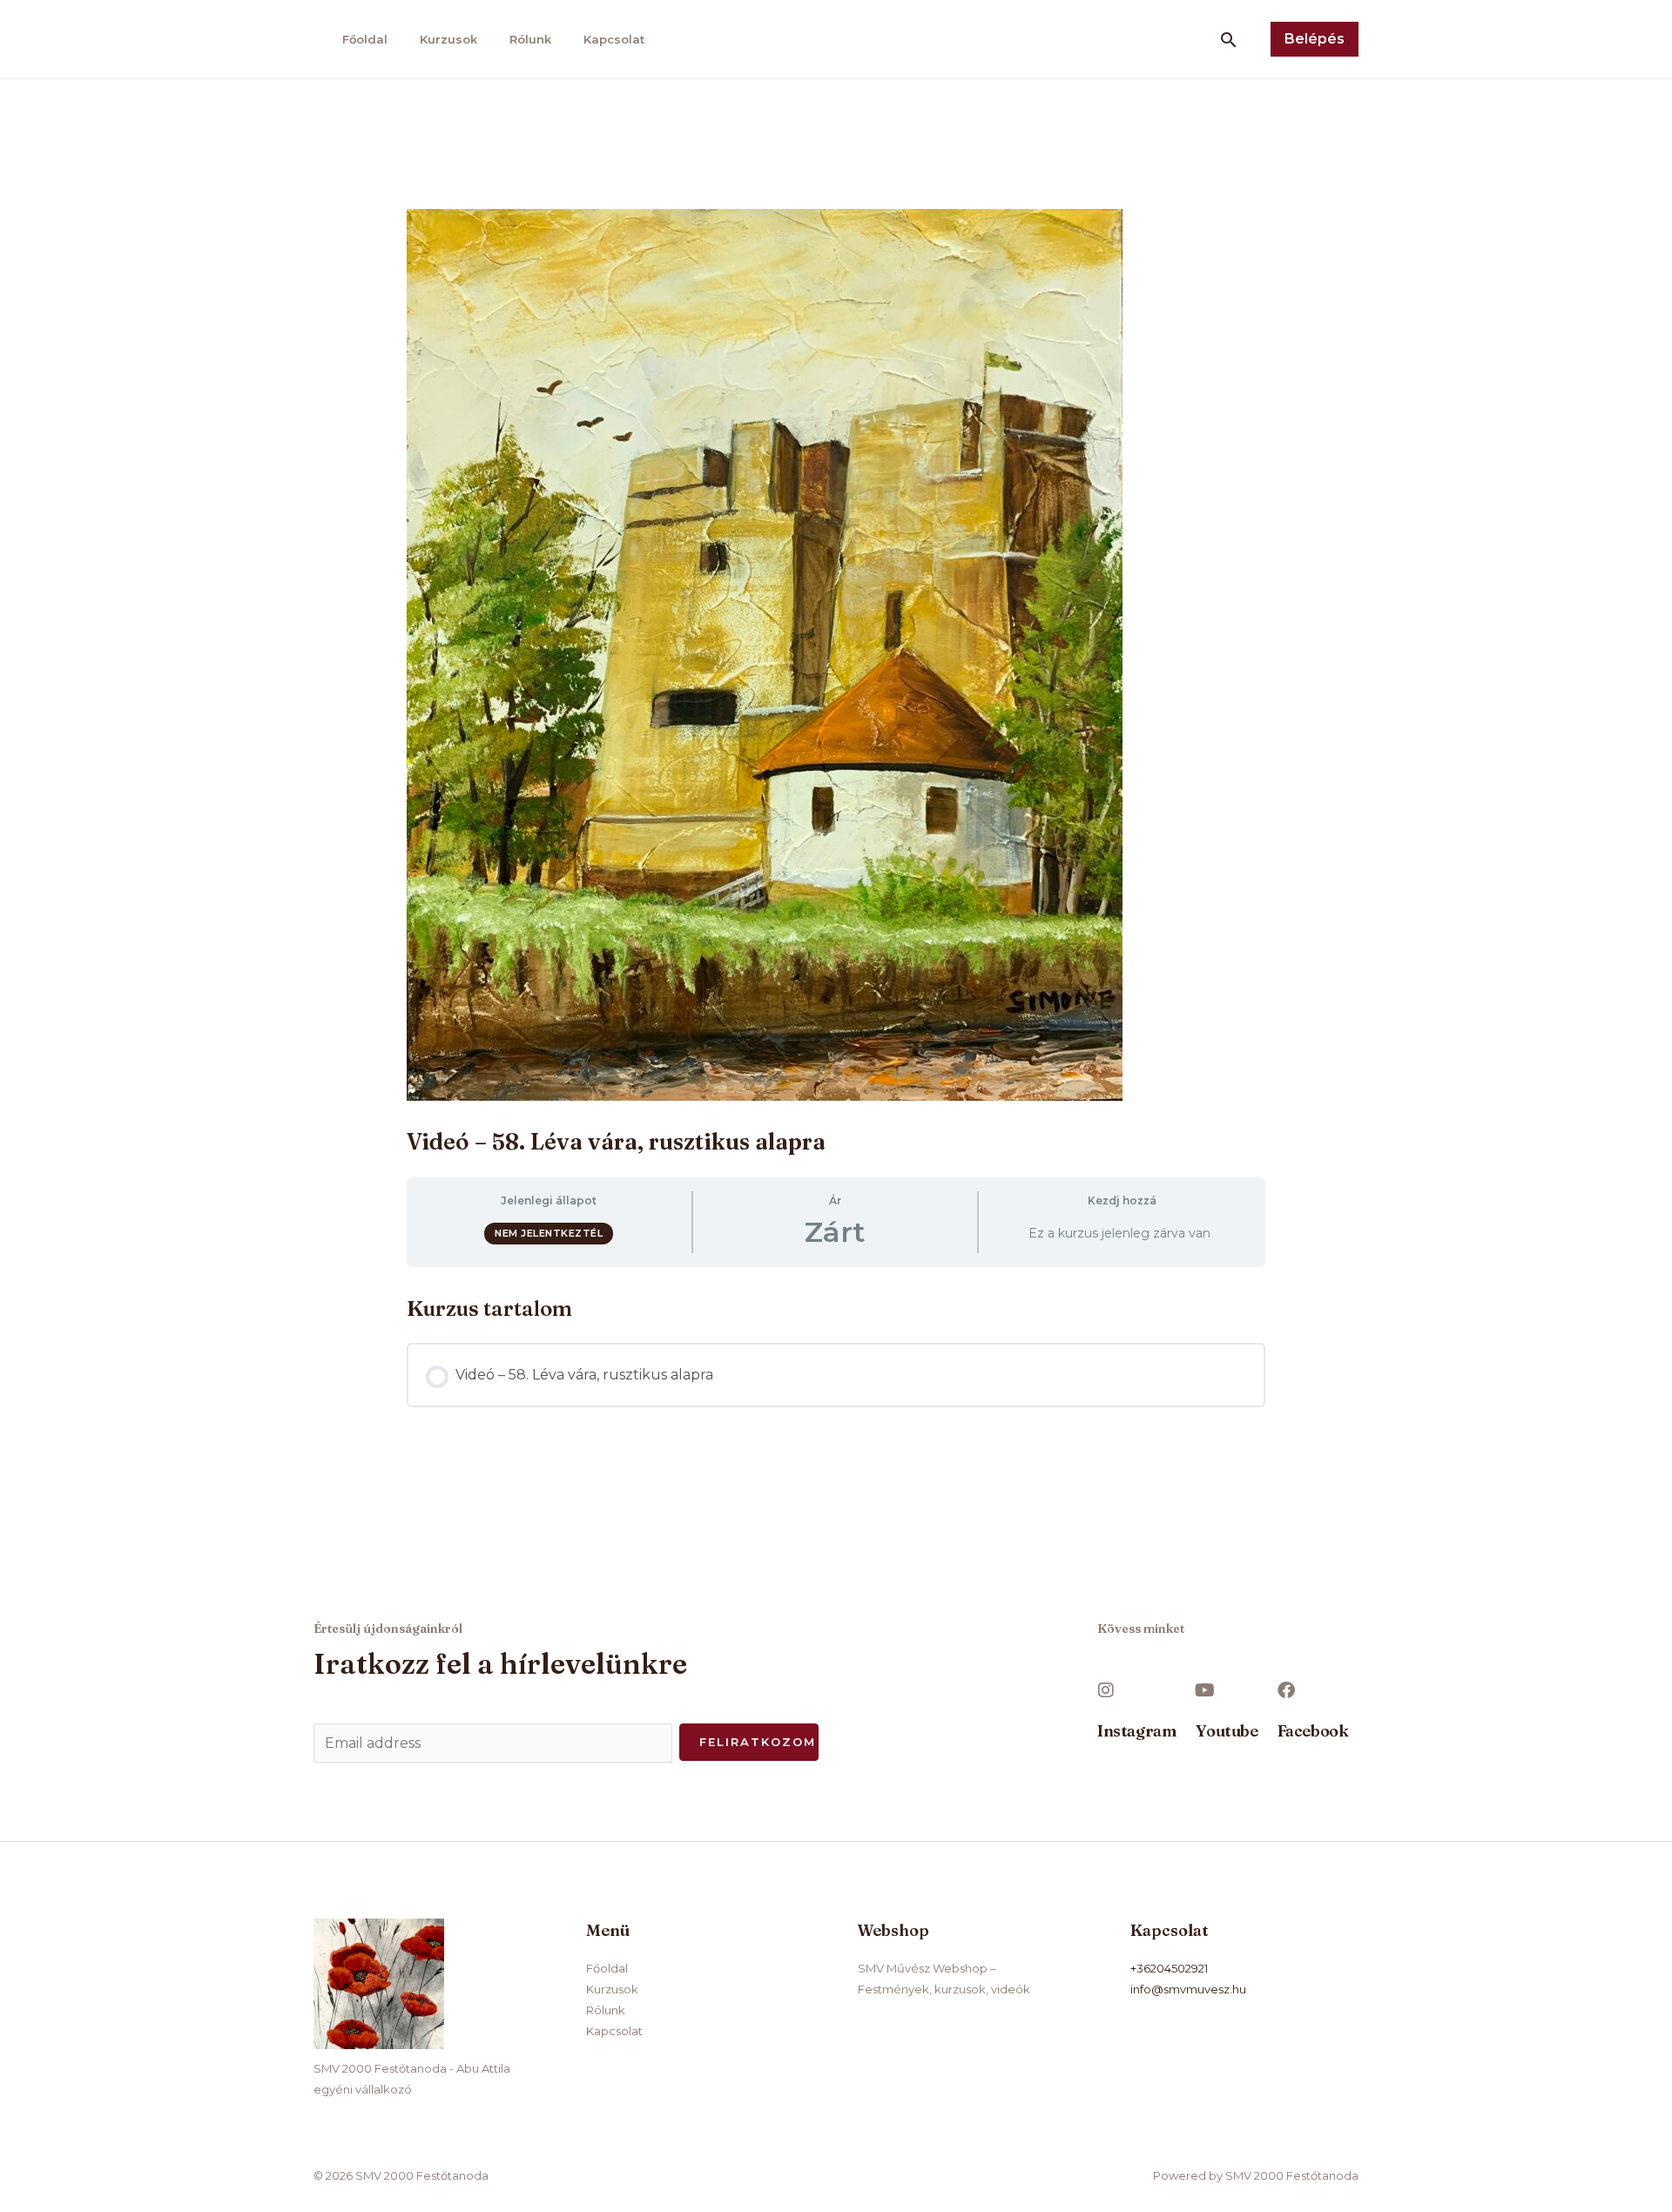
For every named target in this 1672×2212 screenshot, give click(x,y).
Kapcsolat (614, 39)
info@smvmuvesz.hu (1188, 1989)
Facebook (1313, 1731)
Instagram (1136, 1731)
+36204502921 (1169, 1968)
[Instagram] (1106, 1690)
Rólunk (530, 39)
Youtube (1227, 1731)
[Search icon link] (1229, 40)
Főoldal (365, 39)
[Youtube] (1204, 1690)
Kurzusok (448, 39)
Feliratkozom (758, 1742)
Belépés (1315, 39)
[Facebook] (1286, 1690)
